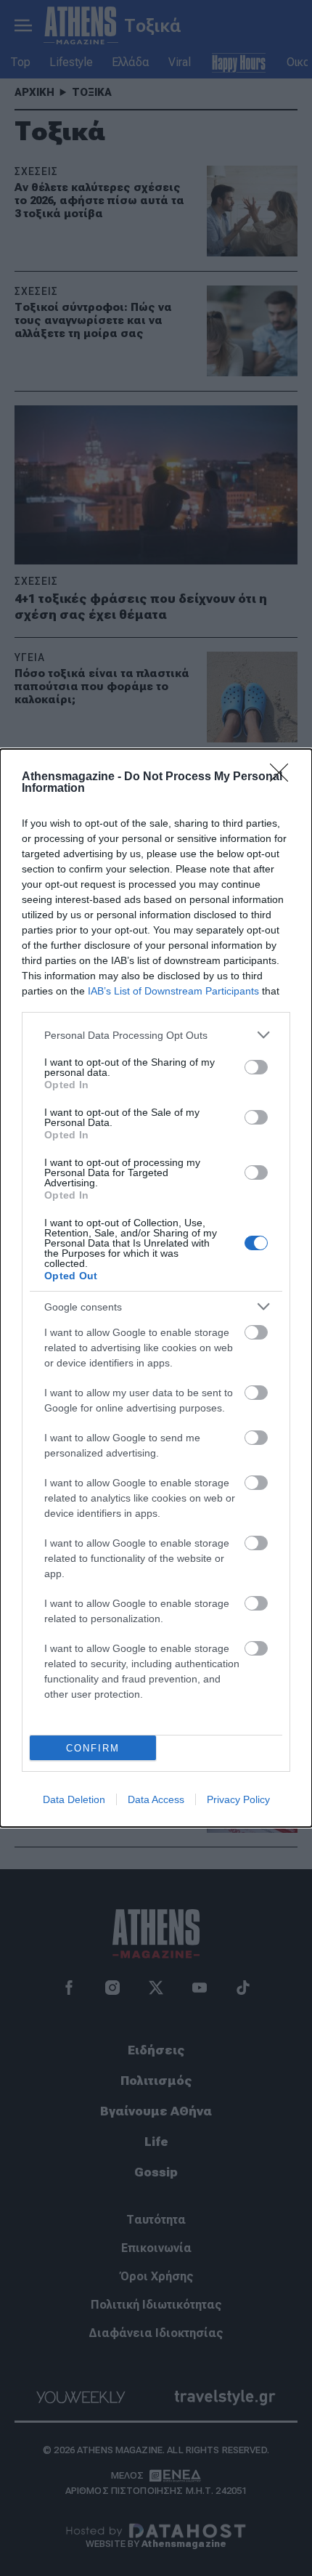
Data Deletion (74, 1799)
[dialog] (156, 1288)
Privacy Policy (238, 1799)
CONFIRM (93, 1748)
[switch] (256, 1067)
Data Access (156, 1799)
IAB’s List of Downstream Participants (173, 991)
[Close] (284, 777)
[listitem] (156, 1035)
